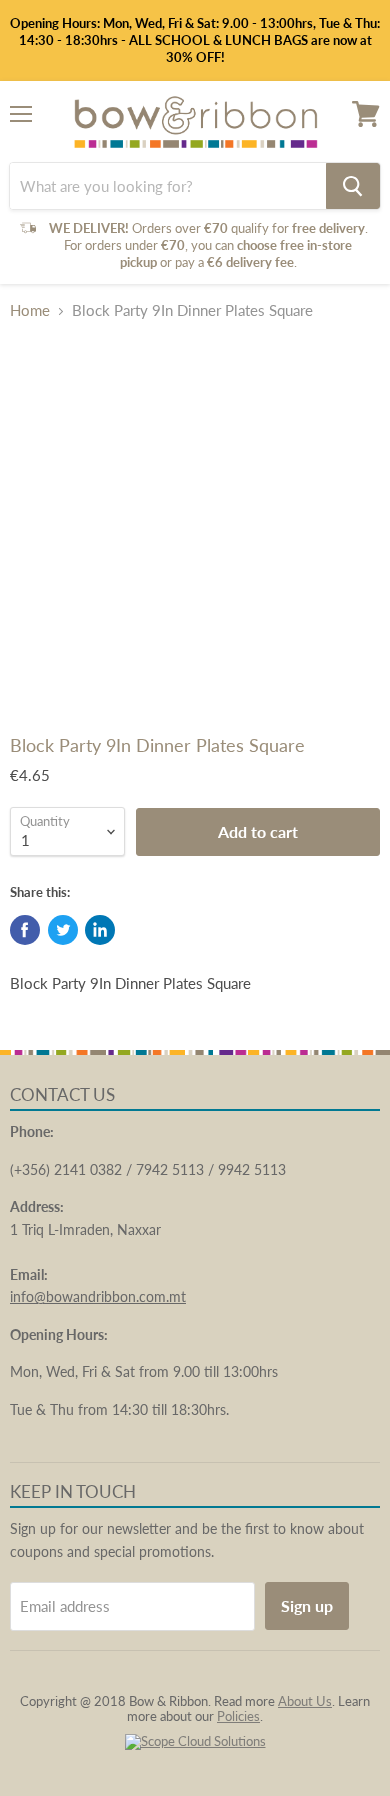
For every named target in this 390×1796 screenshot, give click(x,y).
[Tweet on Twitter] (63, 930)
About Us (305, 1701)
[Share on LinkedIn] (100, 930)
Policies (238, 1716)
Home (30, 310)
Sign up (307, 1605)
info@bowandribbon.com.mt (98, 1296)
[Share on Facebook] (25, 930)
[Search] (353, 186)
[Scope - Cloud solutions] (195, 1741)
